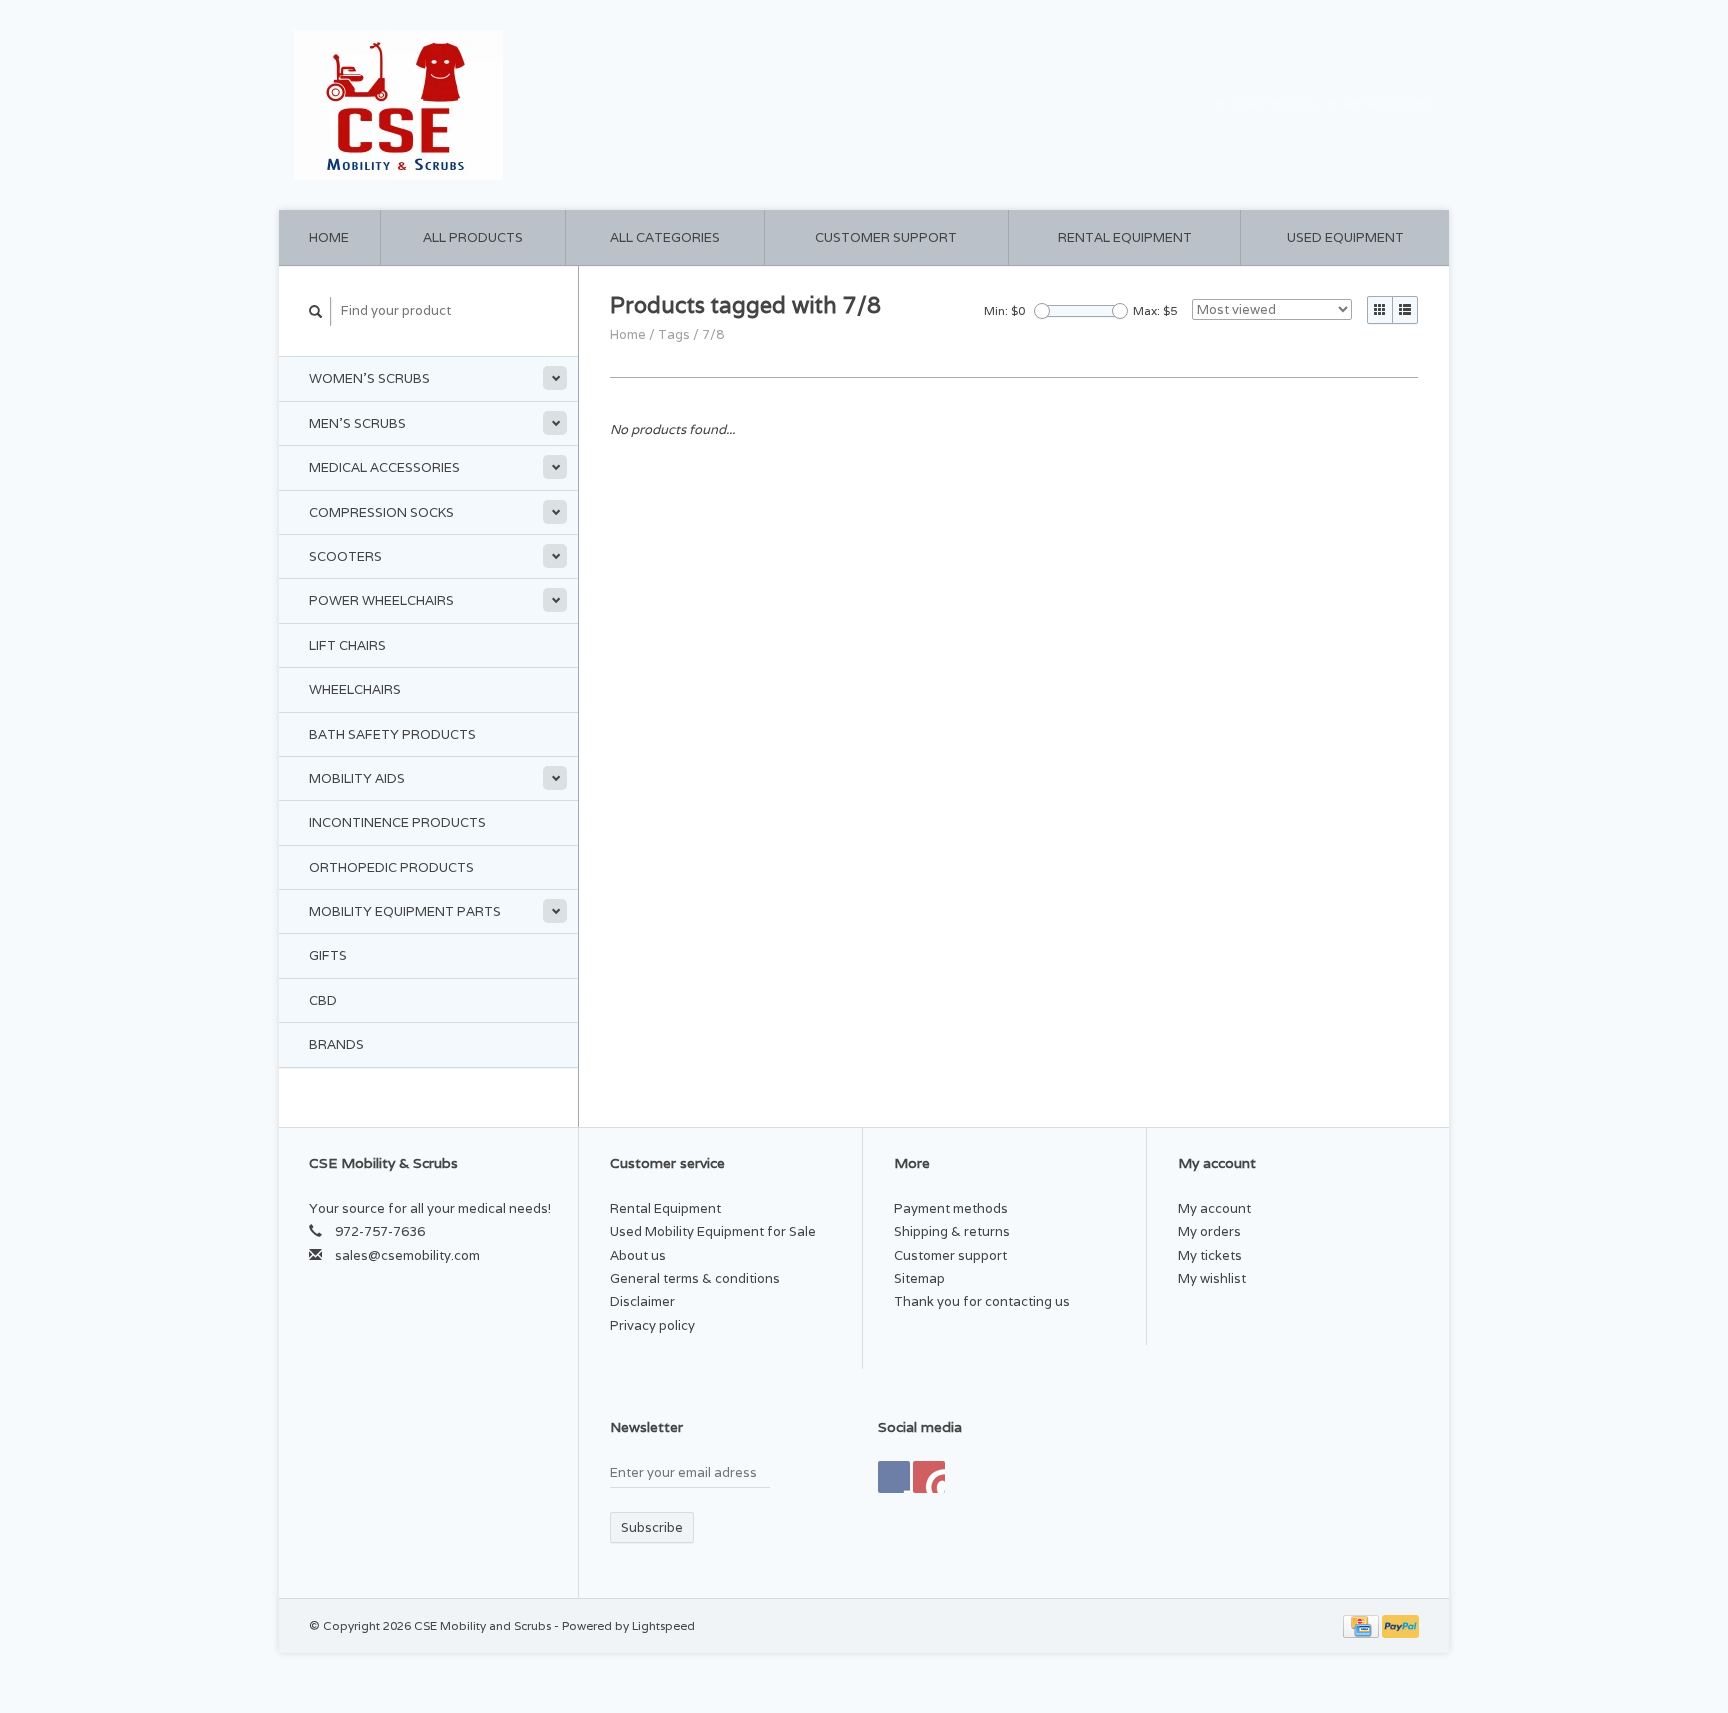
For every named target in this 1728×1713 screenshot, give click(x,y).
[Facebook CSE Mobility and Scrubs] (894, 1477)
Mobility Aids (357, 778)
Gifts (328, 955)
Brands (336, 1044)
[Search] (316, 311)
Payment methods (951, 1208)
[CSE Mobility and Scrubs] (573, 105)
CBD (323, 1000)
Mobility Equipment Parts (405, 911)
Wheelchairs (355, 689)
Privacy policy (652, 1325)
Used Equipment (1345, 237)
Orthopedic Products (391, 867)
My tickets (1210, 1255)
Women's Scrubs (369, 378)
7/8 (713, 334)
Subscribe (652, 1527)
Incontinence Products (397, 822)
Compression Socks (381, 512)
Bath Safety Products (392, 734)
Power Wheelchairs (381, 600)
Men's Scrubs (357, 423)
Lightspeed (663, 1625)
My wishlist (1212, 1278)
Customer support (886, 237)
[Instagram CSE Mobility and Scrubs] (929, 1477)
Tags (674, 334)
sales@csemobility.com (407, 1255)
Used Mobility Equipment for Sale (713, 1231)
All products (473, 237)
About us (638, 1255)
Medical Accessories (384, 467)
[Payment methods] (1362, 1625)
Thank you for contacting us (982, 1301)
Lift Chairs (347, 645)
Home (329, 237)
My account (1387, 104)
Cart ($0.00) (1274, 104)
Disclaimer (642, 1301)
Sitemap (919, 1278)
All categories (665, 237)
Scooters (345, 556)
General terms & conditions (695, 1278)
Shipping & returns (952, 1231)
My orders (1209, 1231)
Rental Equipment (1125, 237)
